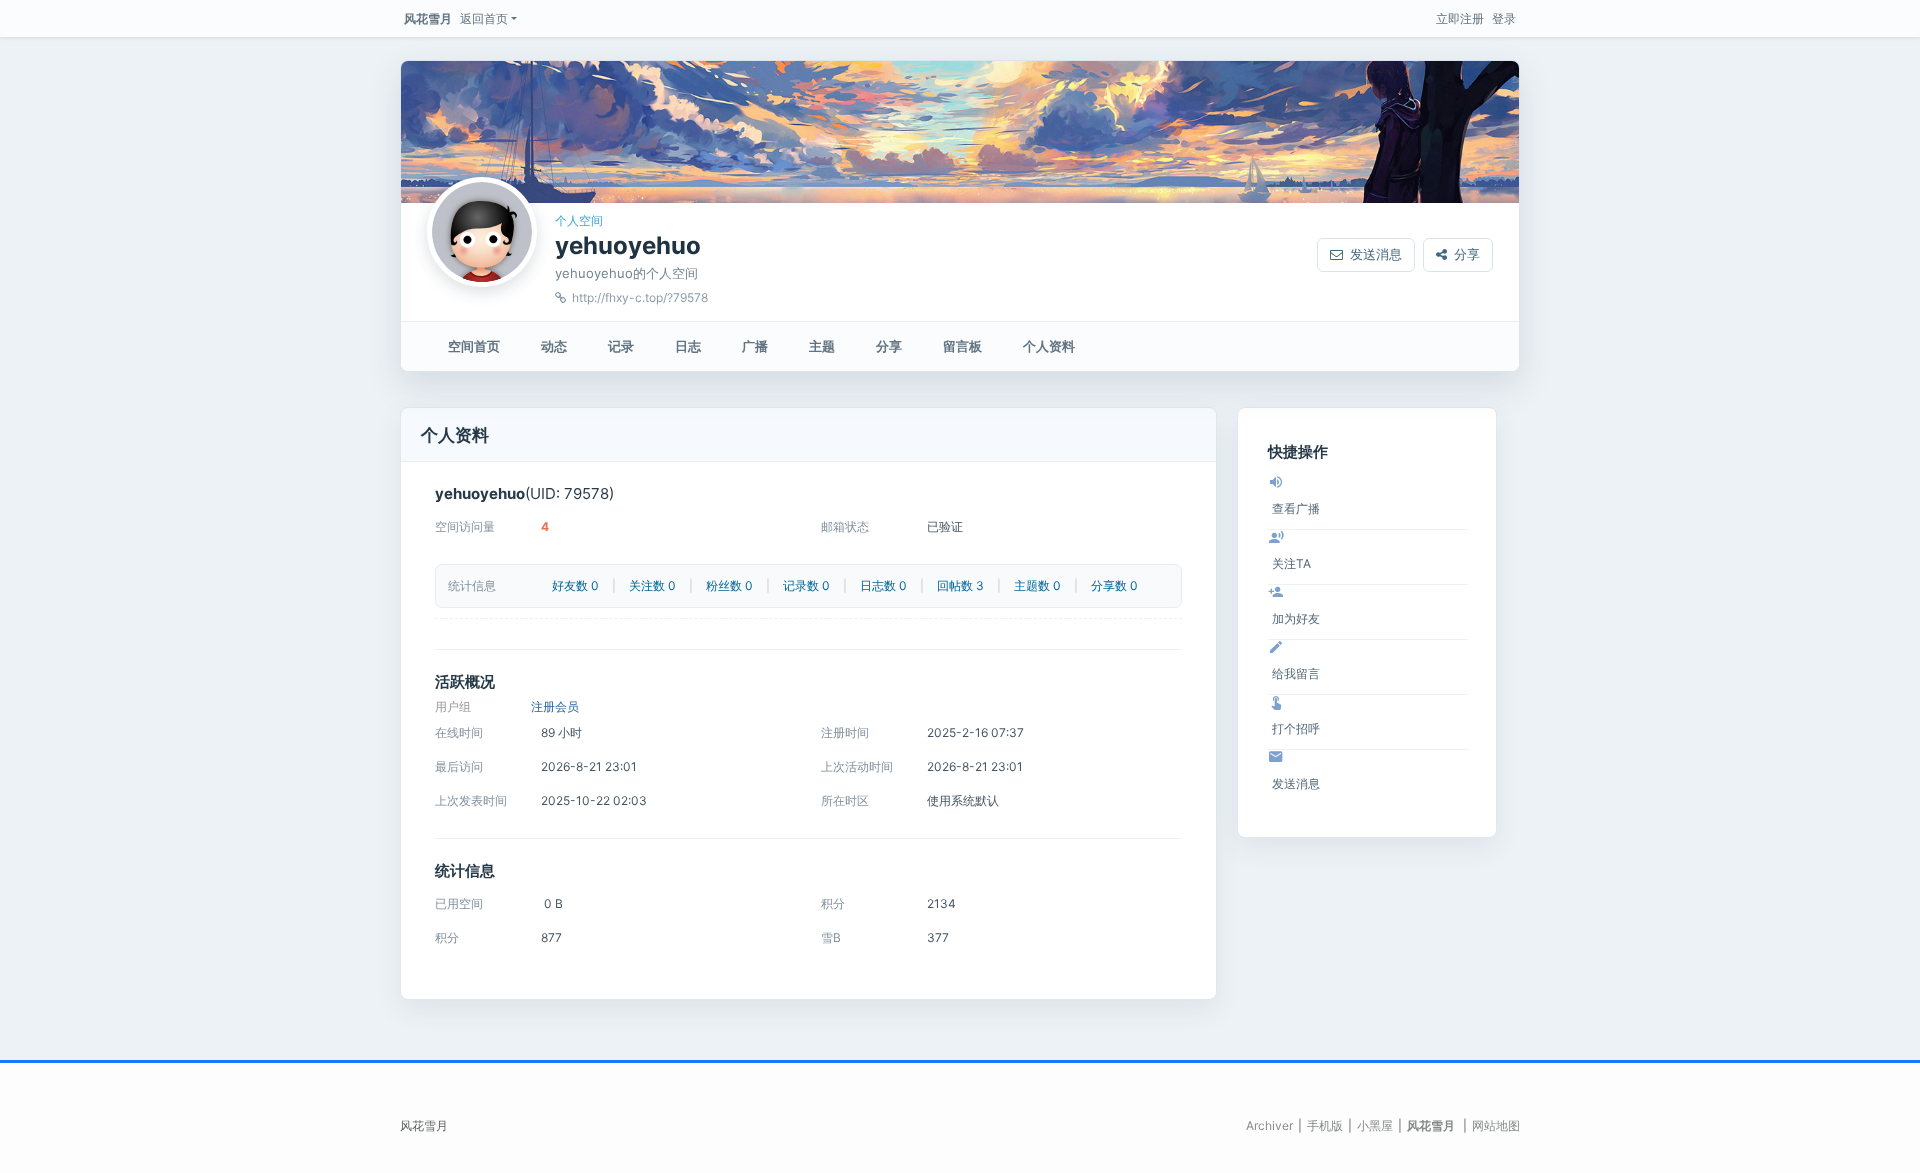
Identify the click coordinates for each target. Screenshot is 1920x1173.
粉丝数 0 (729, 585)
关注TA (1291, 563)
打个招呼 (1296, 728)
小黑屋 (1375, 1125)
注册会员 (555, 706)
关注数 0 (652, 585)
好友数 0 (575, 585)
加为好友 (1296, 618)
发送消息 (1376, 254)
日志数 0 (883, 585)
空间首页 (474, 346)
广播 (755, 346)
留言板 (962, 346)
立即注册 (1460, 18)
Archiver (1269, 1125)
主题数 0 (1037, 585)
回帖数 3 (960, 585)
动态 (554, 346)
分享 (1467, 254)
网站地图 (1496, 1125)
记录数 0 (806, 585)
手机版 (1325, 1125)
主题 (822, 346)
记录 (621, 346)
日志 (688, 346)
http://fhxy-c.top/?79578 (640, 297)
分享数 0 (1114, 585)
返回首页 (484, 18)
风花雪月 (428, 18)
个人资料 (1049, 346)
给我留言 (1296, 673)
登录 (1504, 18)
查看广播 (1296, 508)
